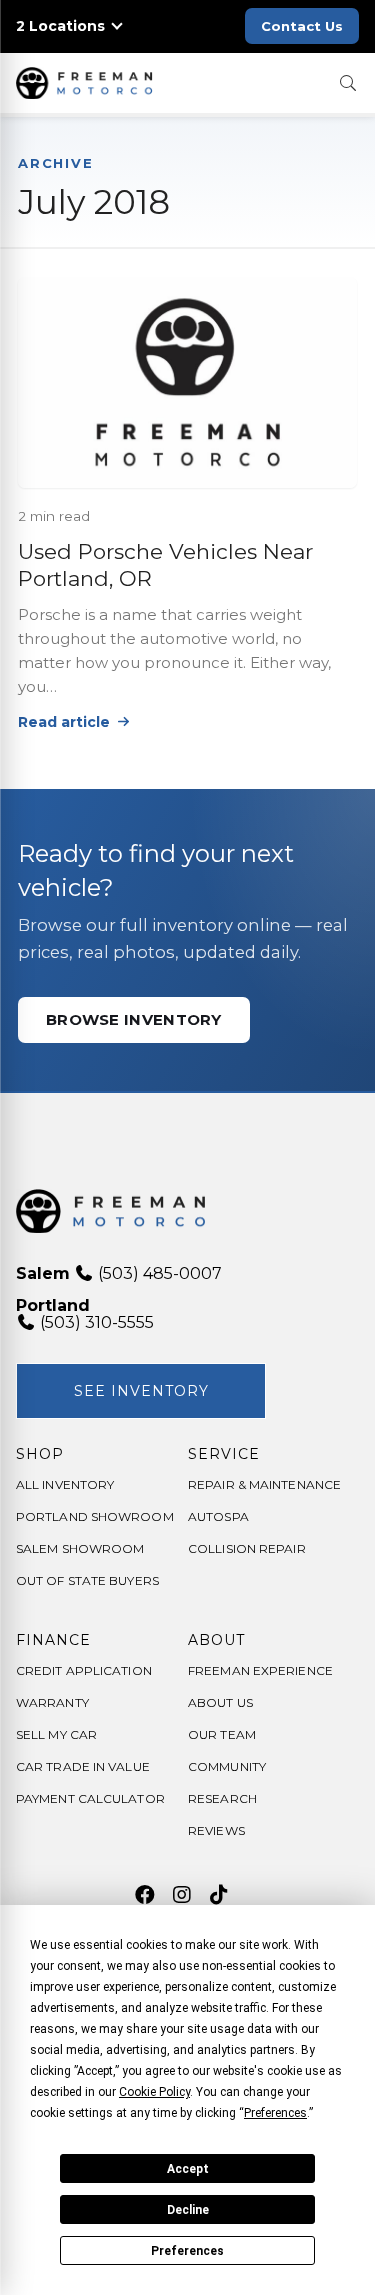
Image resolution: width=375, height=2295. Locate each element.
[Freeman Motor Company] (88, 83)
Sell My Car (56, 1734)
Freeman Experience (260, 1670)
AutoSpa (218, 1516)
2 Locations (60, 26)
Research (222, 1798)
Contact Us (302, 26)
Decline (188, 2210)
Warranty (52, 1702)
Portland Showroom (95, 1516)
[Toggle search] (348, 83)
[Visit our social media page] (144, 1895)
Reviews (216, 1830)
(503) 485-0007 (158, 1273)
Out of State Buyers (87, 1580)
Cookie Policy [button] (154, 2092)
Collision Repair (247, 1548)
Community (227, 1766)
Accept (188, 2169)
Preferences (187, 2251)
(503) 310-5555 (95, 1322)
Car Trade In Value (83, 1766)
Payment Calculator (90, 1798)
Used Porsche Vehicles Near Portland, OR (165, 565)
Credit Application (84, 1670)
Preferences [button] (275, 2113)
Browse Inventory (134, 1019)
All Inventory (65, 1484)
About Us (220, 1702)
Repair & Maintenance (264, 1484)
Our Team (222, 1734)
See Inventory (141, 1391)
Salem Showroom (80, 1548)
